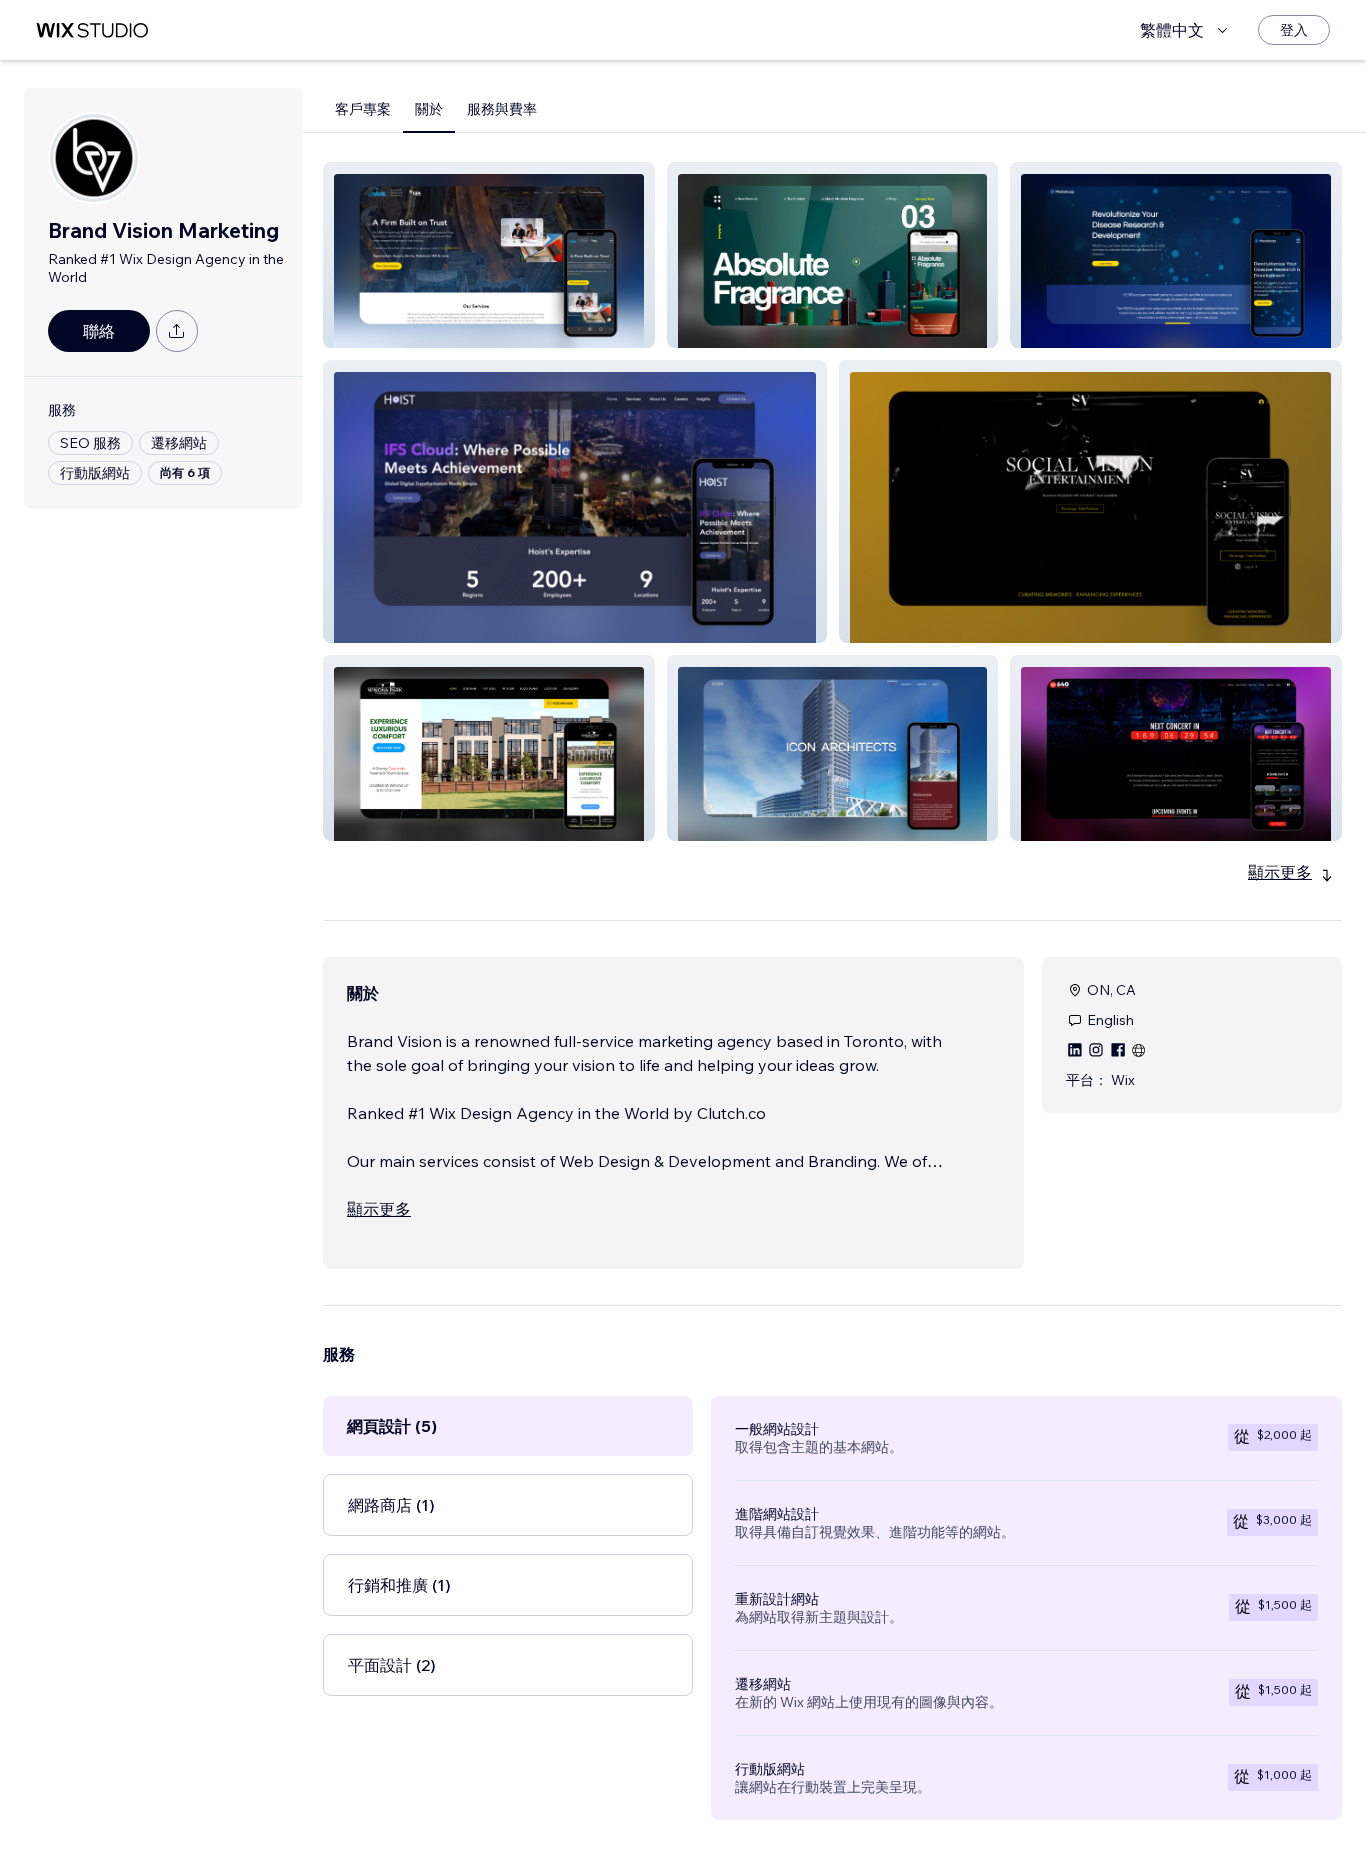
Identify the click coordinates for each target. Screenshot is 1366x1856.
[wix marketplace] (92, 30)
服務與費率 (502, 109)
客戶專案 (363, 109)
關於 (429, 109)
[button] (489, 255)
